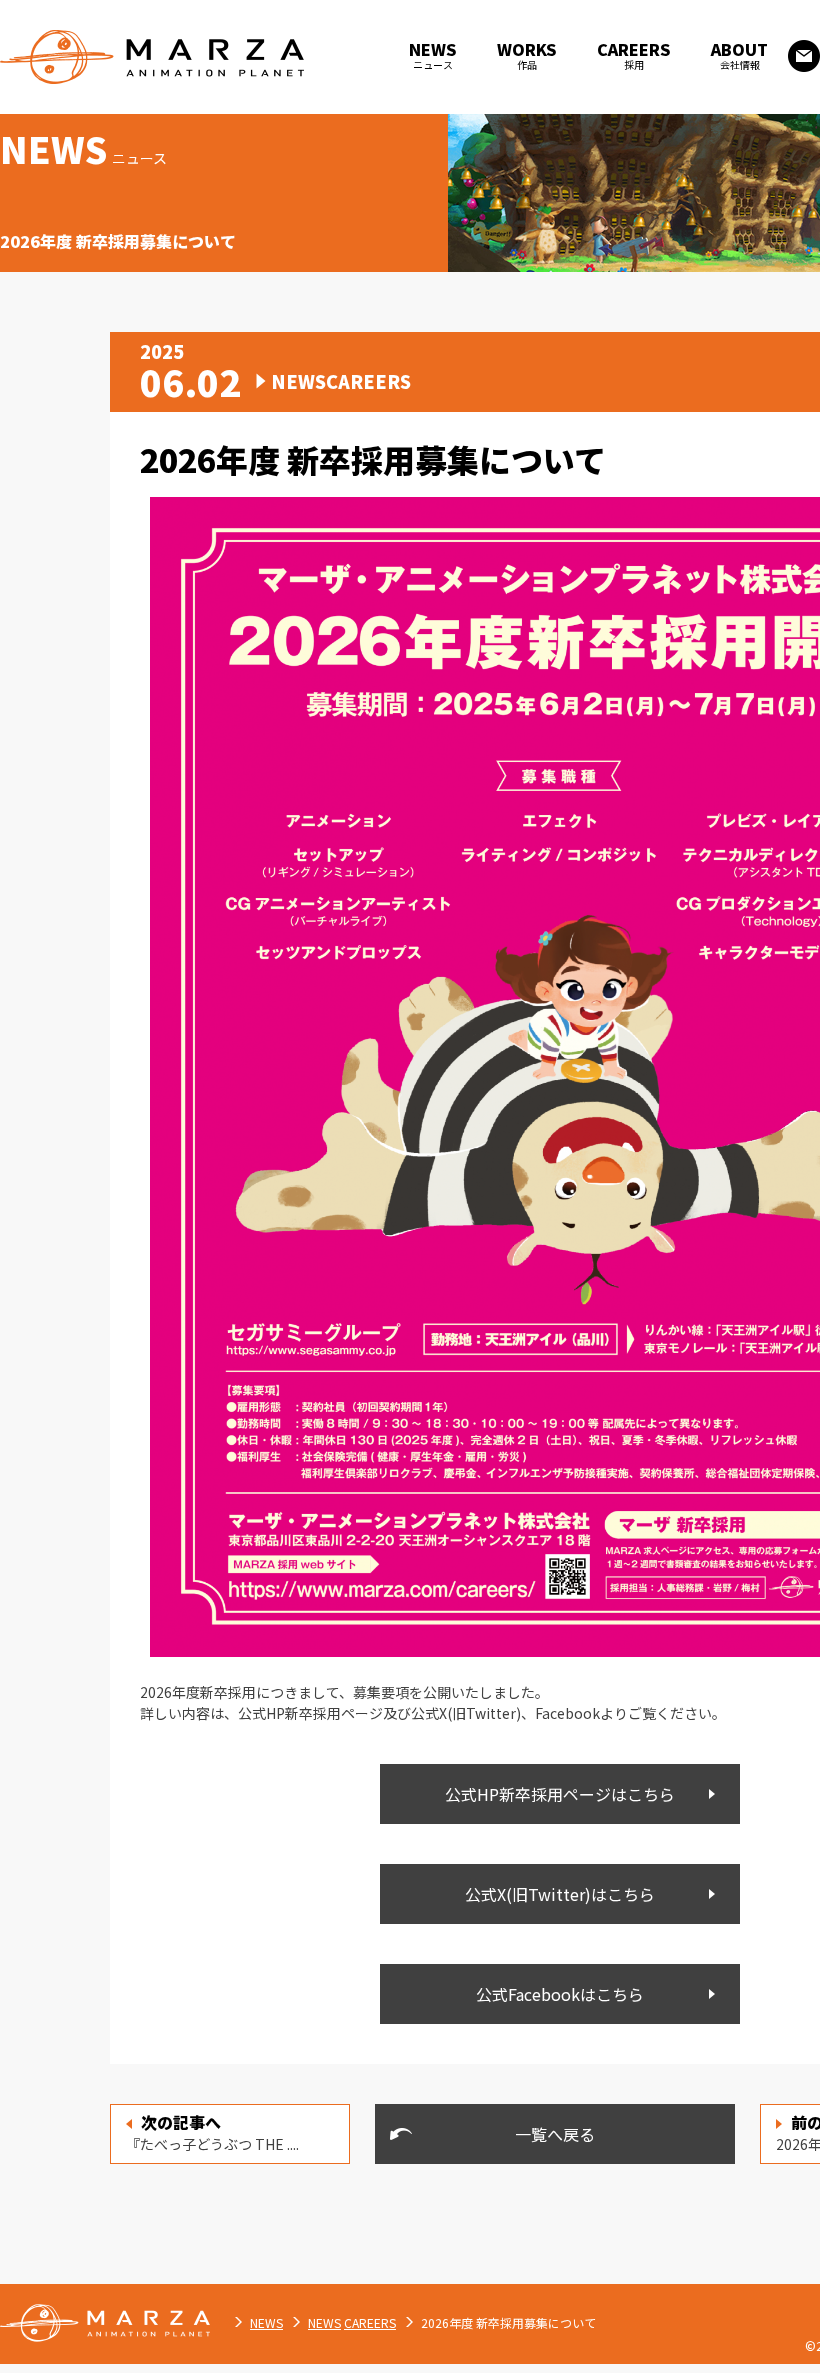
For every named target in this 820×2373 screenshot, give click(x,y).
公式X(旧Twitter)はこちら (560, 1894)
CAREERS (370, 2322)
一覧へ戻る (555, 2134)
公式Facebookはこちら (560, 1994)
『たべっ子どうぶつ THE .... (212, 2132)
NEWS (266, 2322)
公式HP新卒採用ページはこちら (560, 1794)
